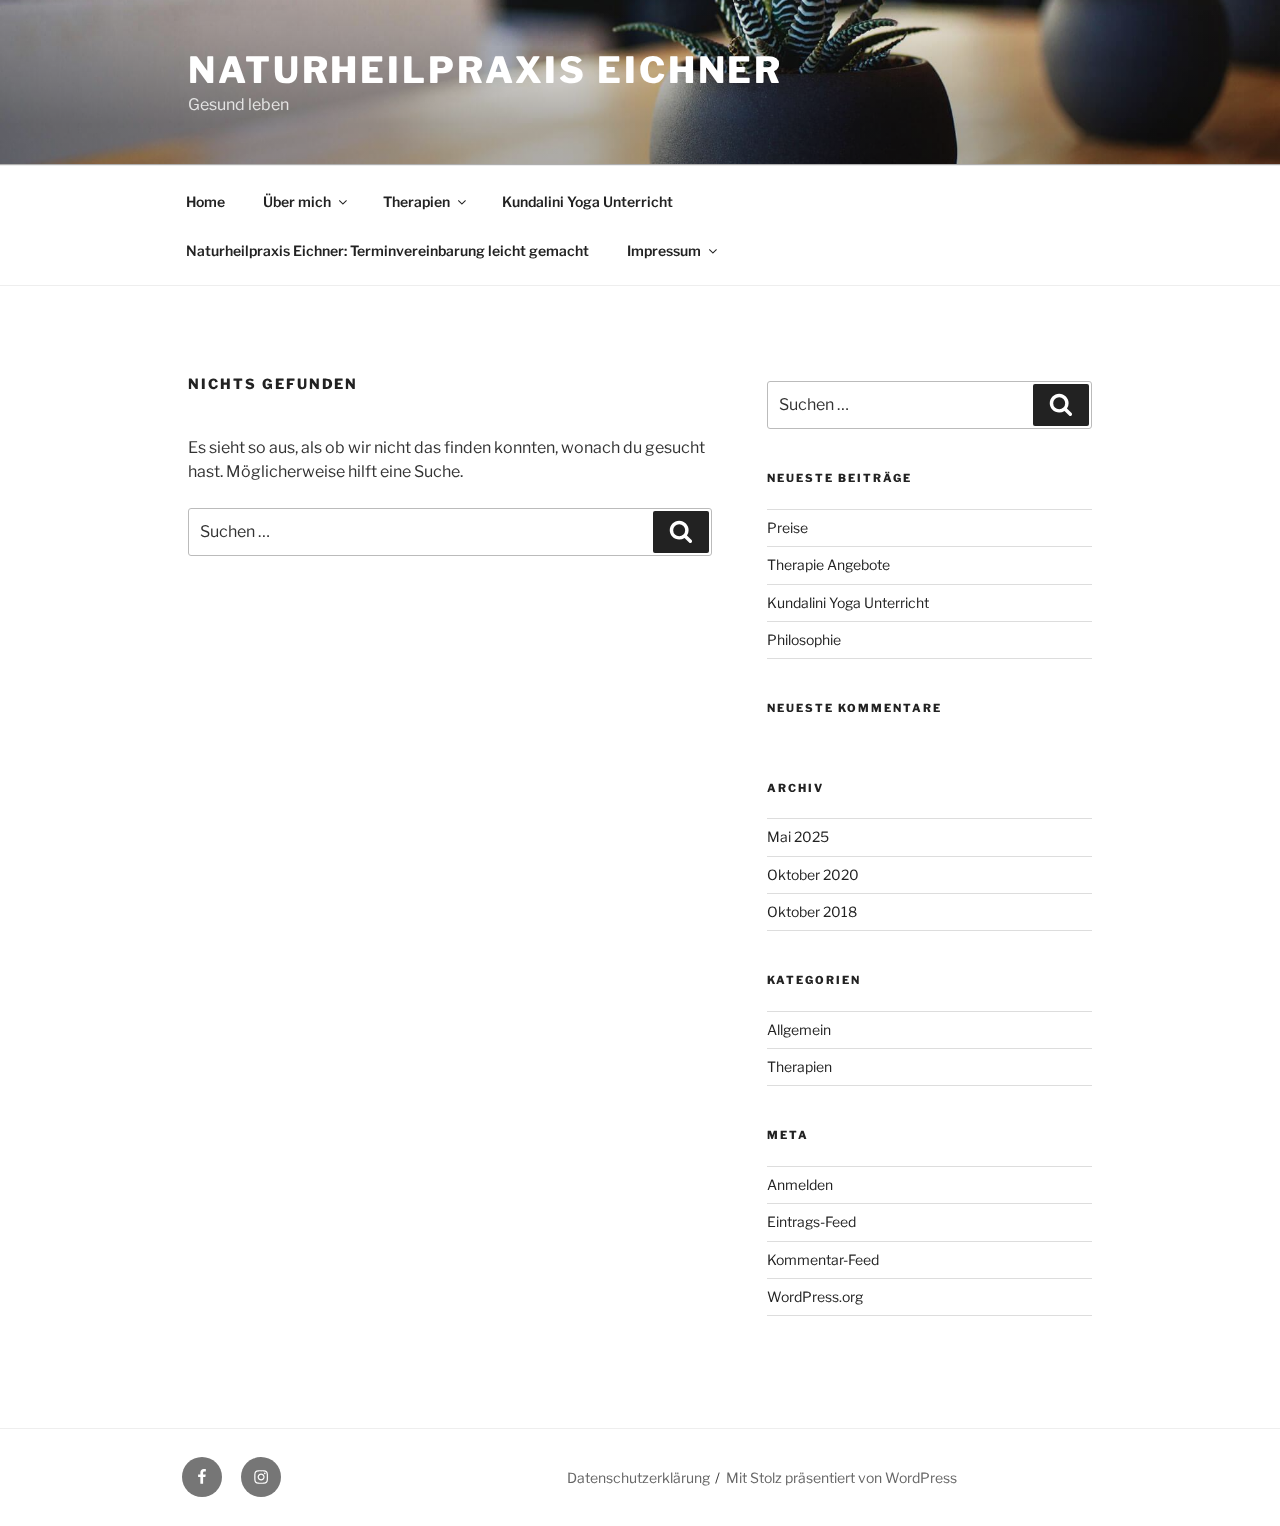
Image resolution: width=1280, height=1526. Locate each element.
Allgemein (799, 1029)
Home (205, 201)
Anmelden (800, 1184)
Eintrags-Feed (811, 1221)
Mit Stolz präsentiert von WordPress (841, 1477)
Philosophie (804, 639)
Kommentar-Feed (823, 1259)
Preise (787, 527)
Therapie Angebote (828, 564)
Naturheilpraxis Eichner (485, 70)
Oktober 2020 (813, 874)
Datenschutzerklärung (638, 1477)
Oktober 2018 (812, 911)
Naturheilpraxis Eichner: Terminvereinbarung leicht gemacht (387, 250)
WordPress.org (815, 1296)
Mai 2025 (798, 836)
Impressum (664, 250)
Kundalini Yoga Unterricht (587, 201)
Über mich (297, 201)
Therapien (416, 201)
